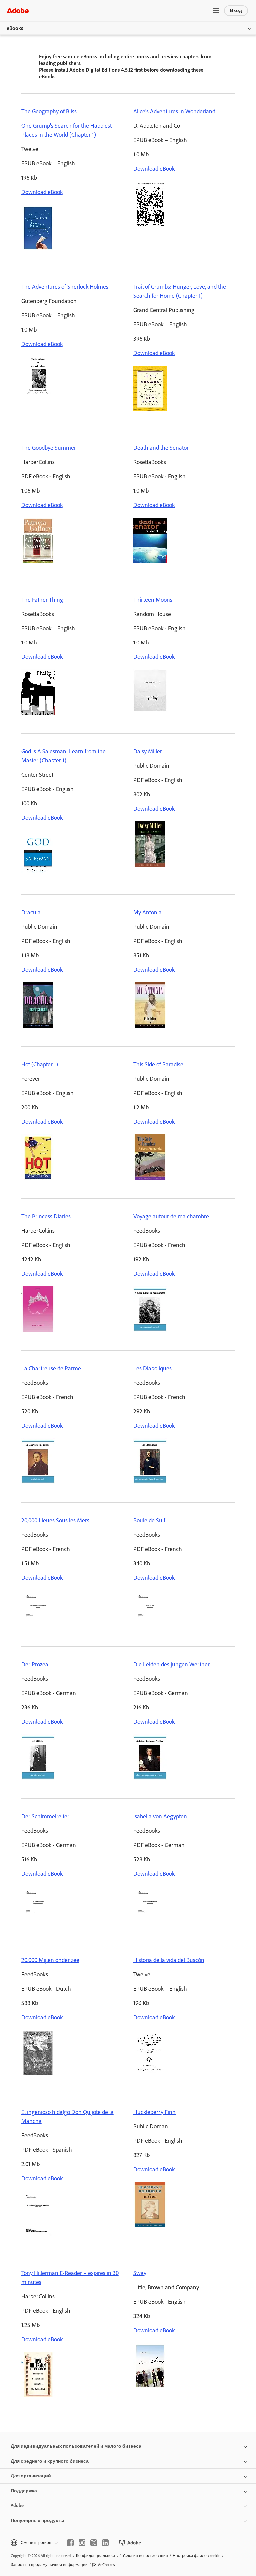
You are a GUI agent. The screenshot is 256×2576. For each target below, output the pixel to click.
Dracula (31, 912)
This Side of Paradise (158, 1064)
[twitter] (94, 2543)
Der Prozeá (35, 1664)
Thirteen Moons (153, 600)
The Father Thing (42, 600)
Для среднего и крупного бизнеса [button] (50, 2461)
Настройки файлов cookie (196, 2556)
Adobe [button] (17, 2506)
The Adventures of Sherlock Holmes (65, 287)
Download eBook (42, 192)
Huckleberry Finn (154, 2112)
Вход (236, 10)
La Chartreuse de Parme (51, 1368)
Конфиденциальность (97, 2556)
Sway (140, 2273)
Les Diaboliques (152, 1368)
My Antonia (147, 912)
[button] (216, 11)
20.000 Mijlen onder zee (50, 1960)
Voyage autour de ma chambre (171, 1216)
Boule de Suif (149, 1520)
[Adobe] (18, 10)
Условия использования (145, 2556)
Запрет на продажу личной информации (49, 2565)
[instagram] (82, 2543)
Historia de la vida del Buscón (169, 1960)
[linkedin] (105, 2543)
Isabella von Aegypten (160, 1816)
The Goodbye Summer (49, 448)
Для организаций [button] (31, 2476)
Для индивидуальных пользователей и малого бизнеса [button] (76, 2446)
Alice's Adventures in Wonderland (174, 111)
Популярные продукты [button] (37, 2521)
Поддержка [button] (24, 2491)
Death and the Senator (161, 448)
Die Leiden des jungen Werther (171, 1664)
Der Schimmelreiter (45, 1816)
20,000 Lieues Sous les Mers (55, 1520)
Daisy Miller (148, 751)
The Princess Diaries (46, 1216)
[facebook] (70, 2543)
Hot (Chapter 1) (40, 1064)
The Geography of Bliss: (50, 111)
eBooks (15, 28)
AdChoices (106, 2565)
